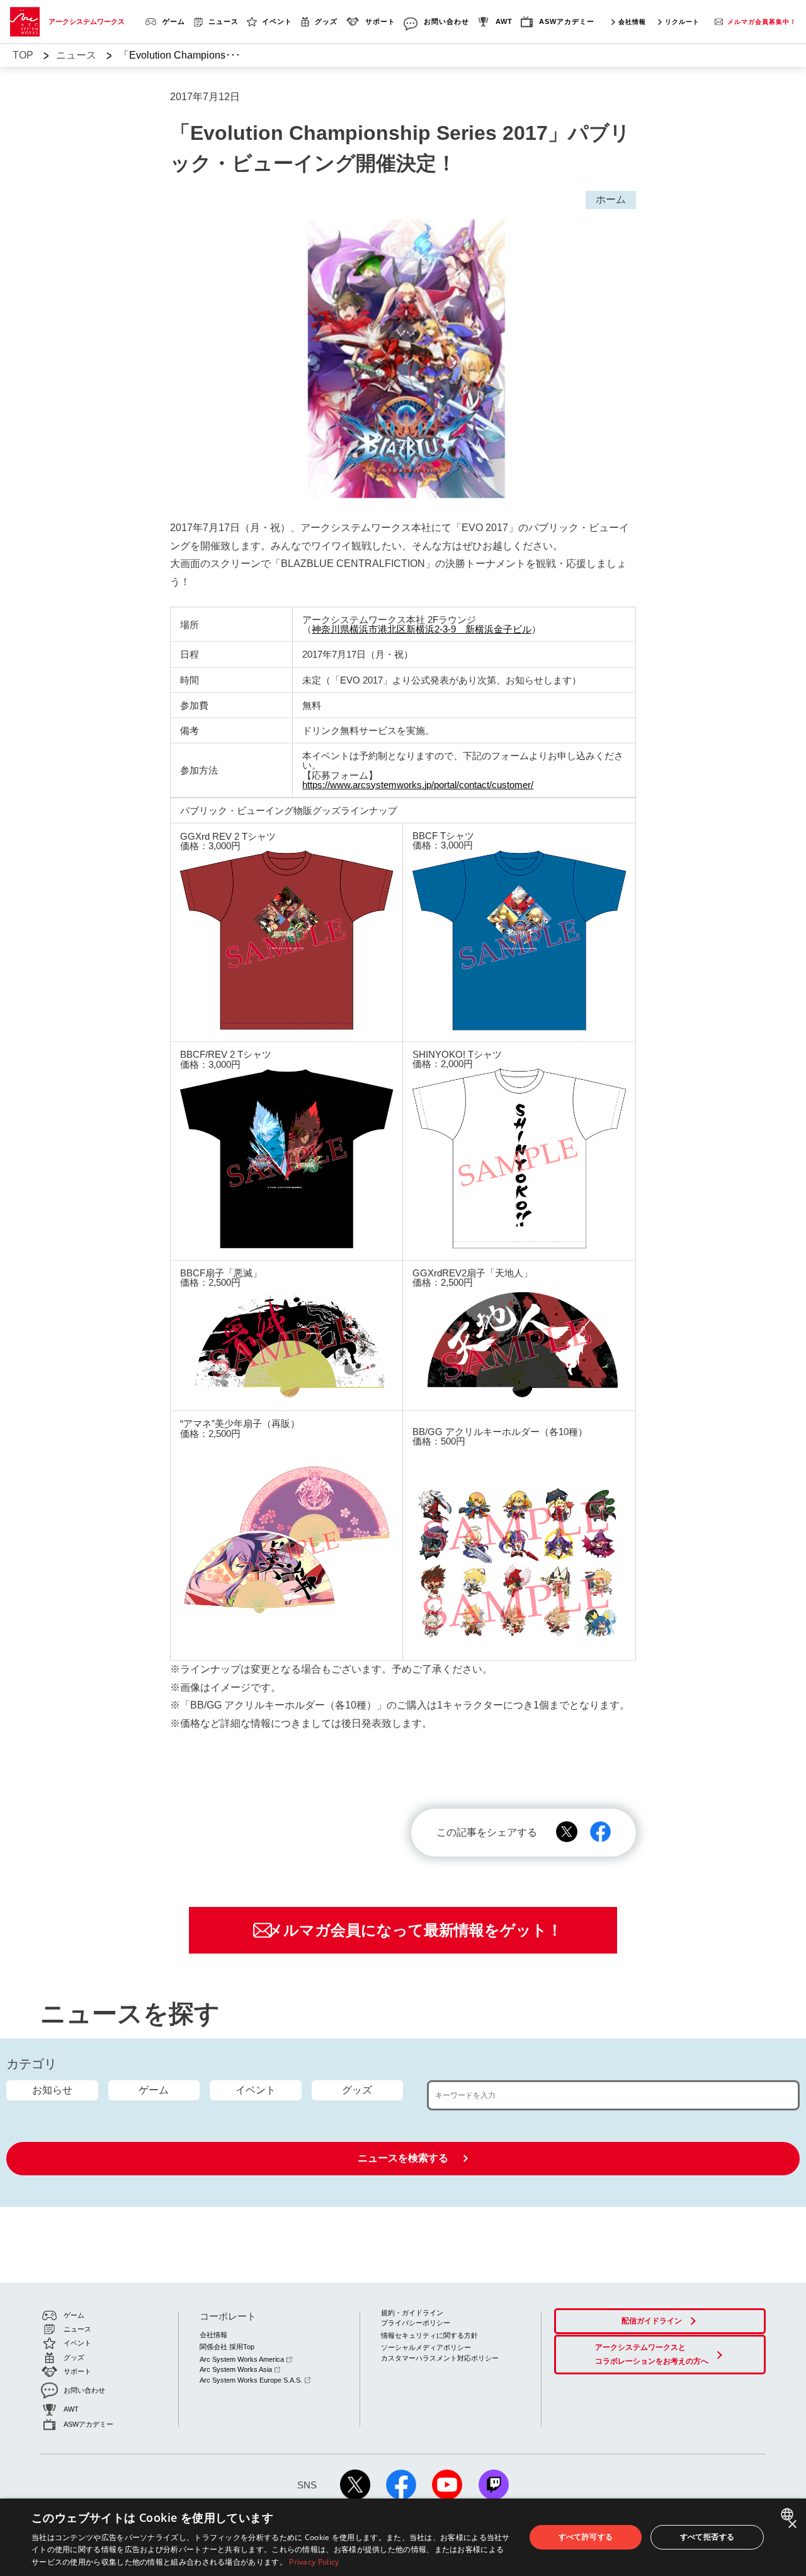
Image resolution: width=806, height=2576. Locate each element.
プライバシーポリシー (416, 2323)
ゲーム (154, 2090)
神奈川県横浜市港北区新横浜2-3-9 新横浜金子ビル (422, 629)
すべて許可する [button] (586, 2537)
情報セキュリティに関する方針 (429, 2335)
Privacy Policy (314, 2562)
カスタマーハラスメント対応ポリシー (440, 2358)
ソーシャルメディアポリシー (426, 2347)
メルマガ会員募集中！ (762, 22)
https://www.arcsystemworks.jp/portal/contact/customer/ (418, 785)
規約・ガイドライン (412, 2313)
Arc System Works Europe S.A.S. (251, 2380)
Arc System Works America (242, 2359)
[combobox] (789, 2514)
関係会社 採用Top (227, 2347)
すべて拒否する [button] (707, 2537)
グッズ (357, 2090)
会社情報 (632, 22)
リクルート (682, 22)
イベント (256, 2090)
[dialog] (403, 2537)
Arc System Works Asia (236, 2369)
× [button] (792, 2525)
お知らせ (52, 2090)
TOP (23, 55)
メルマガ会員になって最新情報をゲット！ (415, 1930)
